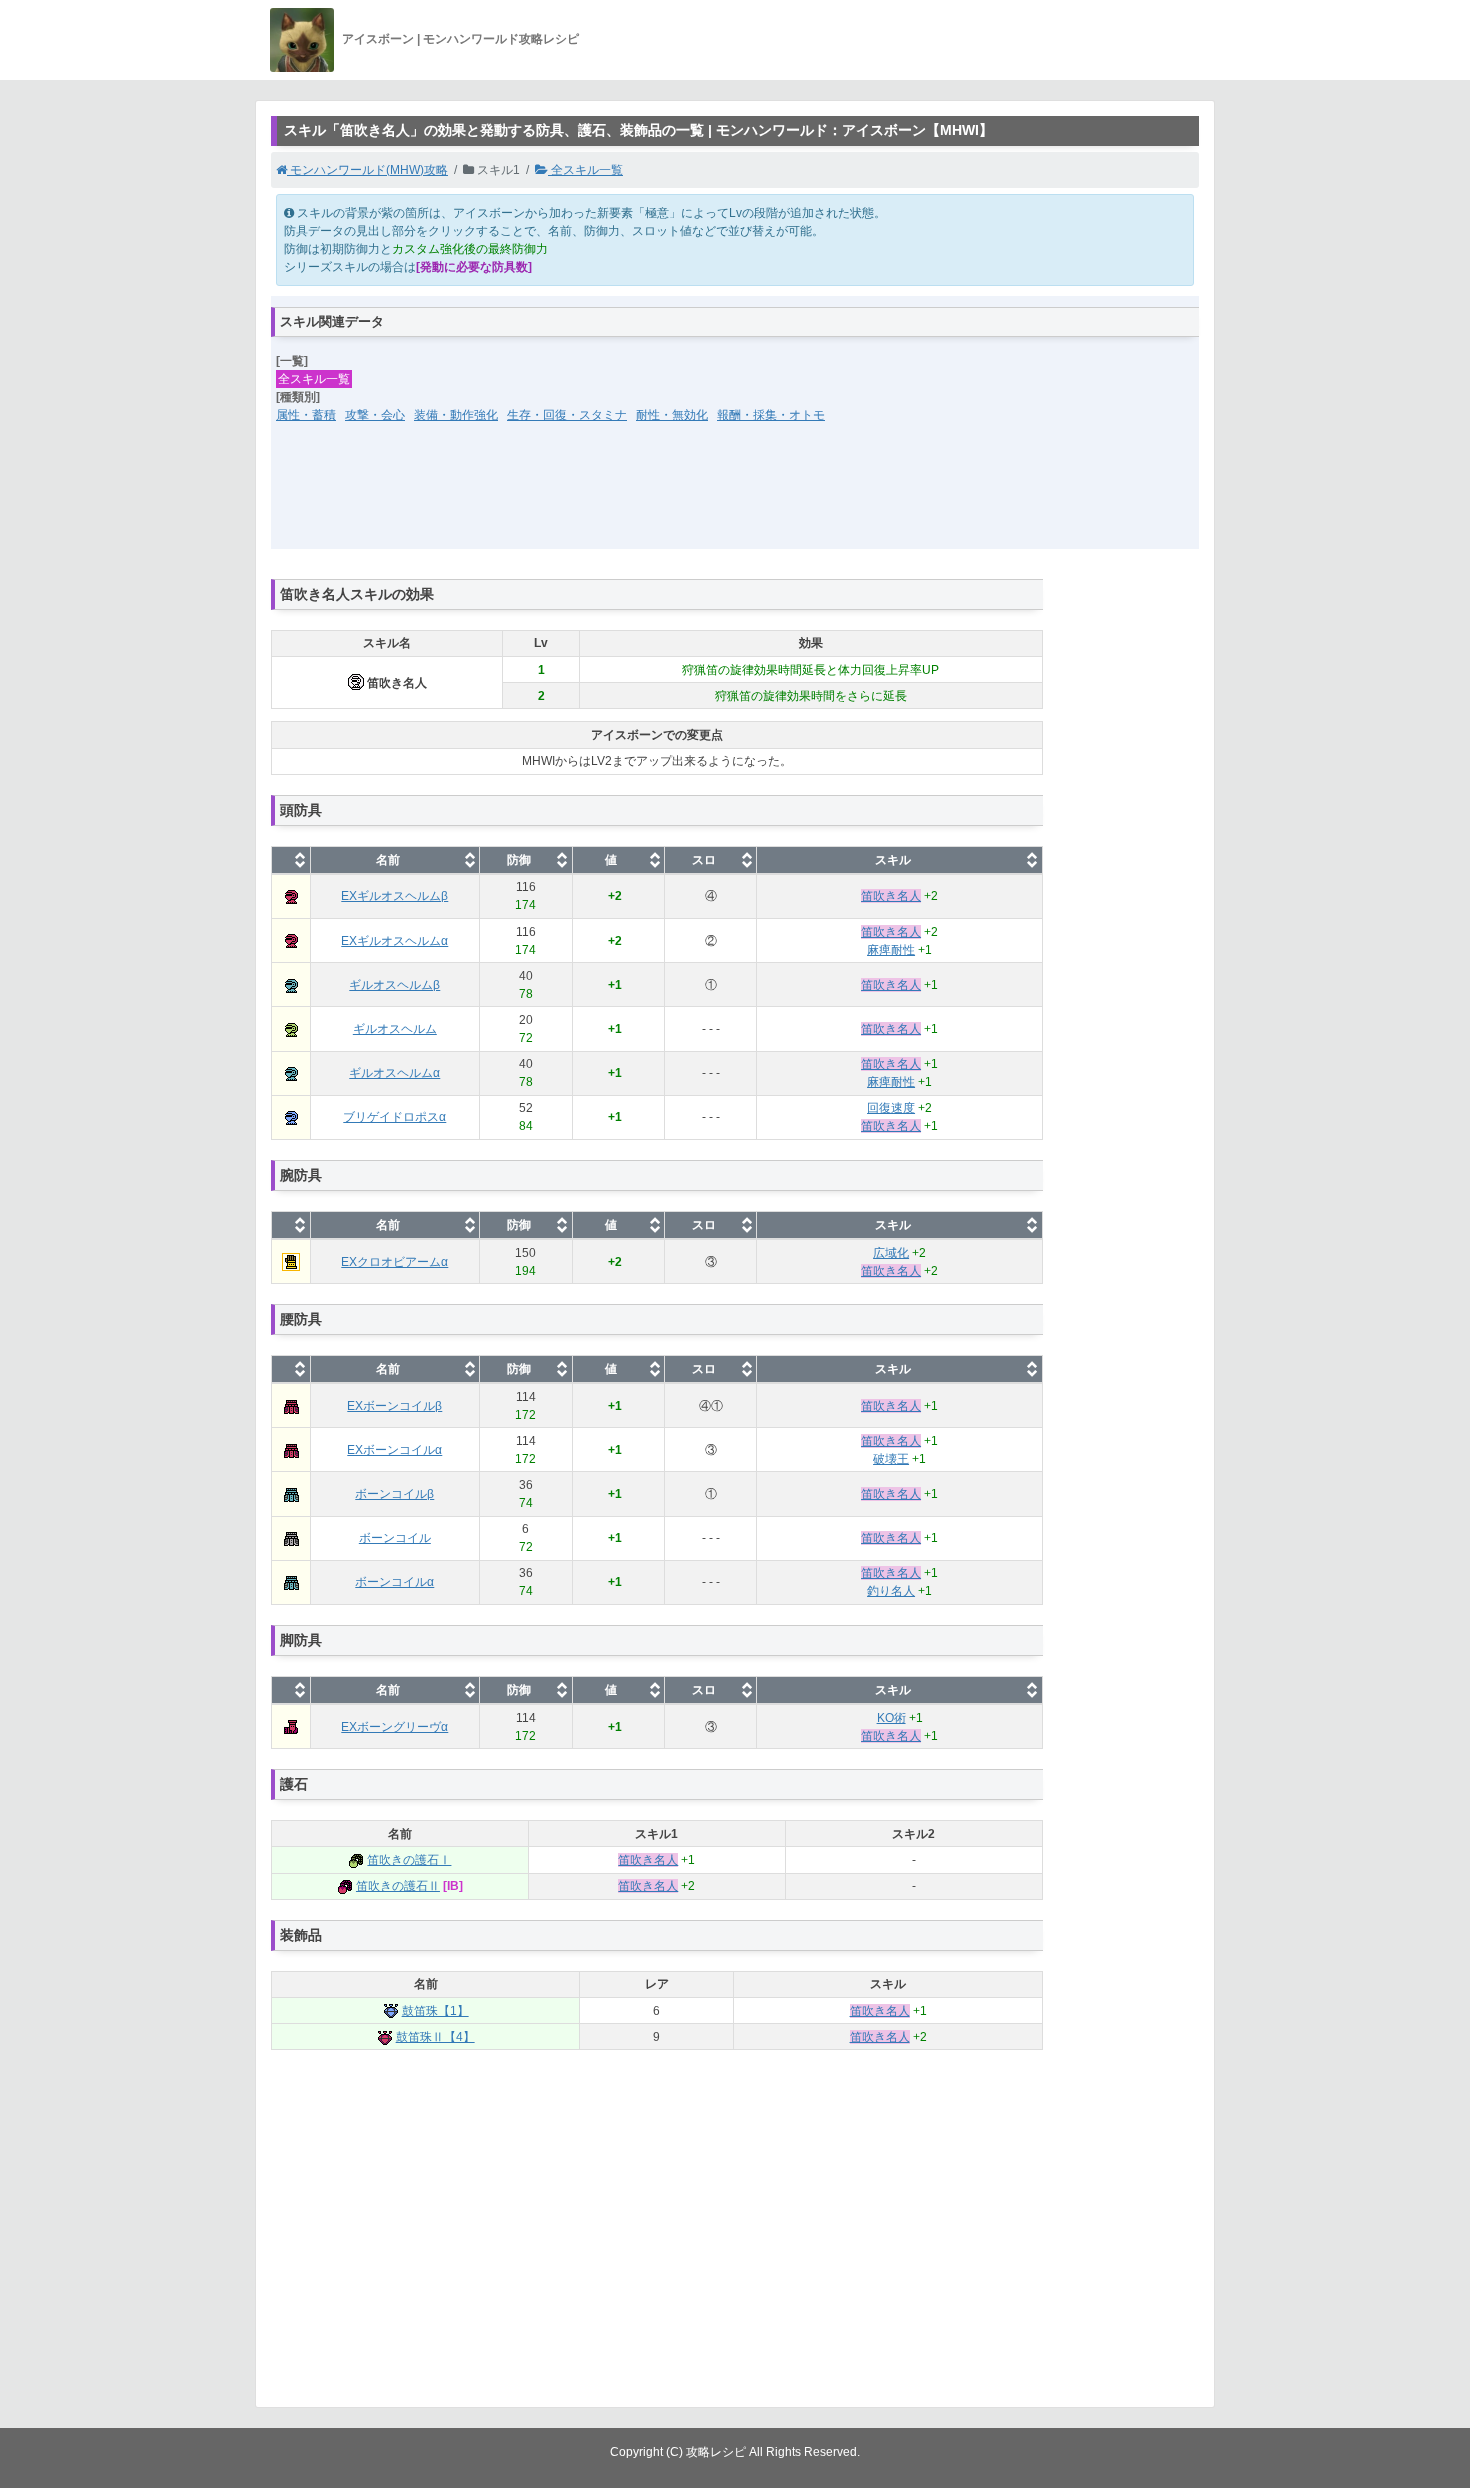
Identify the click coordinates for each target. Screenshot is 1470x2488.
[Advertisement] (735, 499)
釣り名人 (891, 1591)
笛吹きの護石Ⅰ (409, 1860)
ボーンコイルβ (394, 1494)
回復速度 (891, 1108)
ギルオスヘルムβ (394, 985)
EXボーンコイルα (394, 1450)
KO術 (891, 1718)
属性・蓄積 (306, 415)
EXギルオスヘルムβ (394, 896)
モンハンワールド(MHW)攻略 (367, 170)
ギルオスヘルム (395, 1029)
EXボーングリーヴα (394, 1727)
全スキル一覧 (585, 170)
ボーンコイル (395, 1538)
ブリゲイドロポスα (394, 1117)
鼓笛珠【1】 (435, 2011)
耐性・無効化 (672, 415)
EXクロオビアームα (394, 1262)
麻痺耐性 (891, 950)
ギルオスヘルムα (394, 1073)
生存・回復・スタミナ (567, 415)
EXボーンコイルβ (394, 1406)
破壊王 (891, 1459)
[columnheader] (291, 860)
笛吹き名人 (891, 896)
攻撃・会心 (375, 415)
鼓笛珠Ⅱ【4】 (435, 2037)
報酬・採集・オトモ (771, 415)
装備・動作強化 (456, 415)
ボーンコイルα (394, 1582)
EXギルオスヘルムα (394, 941)
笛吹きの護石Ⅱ (398, 1886)
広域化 (891, 1253)
